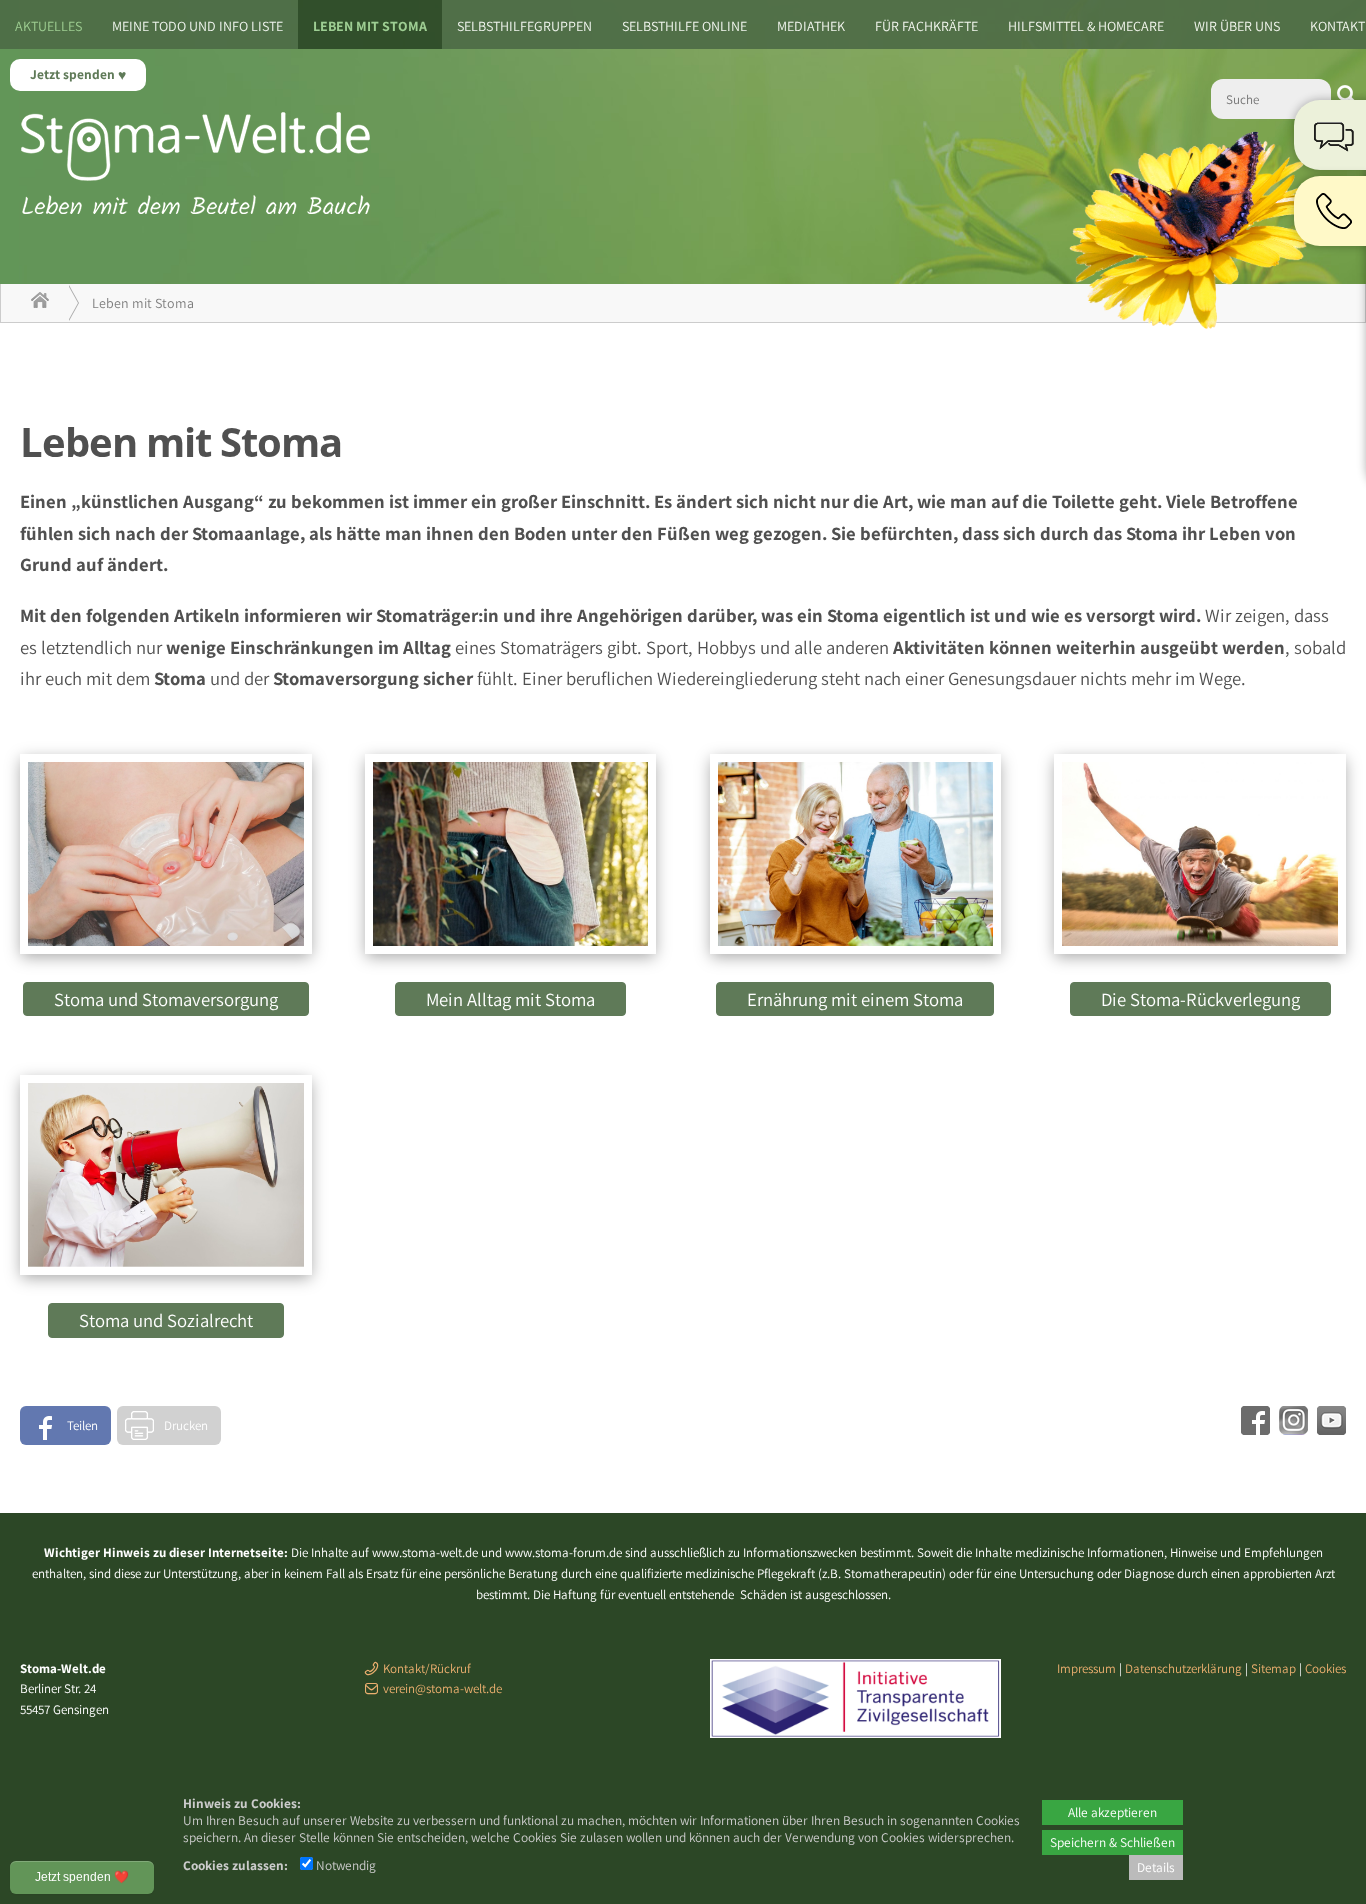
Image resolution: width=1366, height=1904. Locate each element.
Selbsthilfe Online (684, 26)
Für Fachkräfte (926, 26)
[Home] (40, 303)
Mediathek (811, 26)
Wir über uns (1237, 26)
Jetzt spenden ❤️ (82, 1877)
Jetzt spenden (74, 74)
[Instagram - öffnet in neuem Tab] (1291, 1428)
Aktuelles (48, 26)
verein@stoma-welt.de (442, 1688)
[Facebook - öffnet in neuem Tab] (1253, 1428)
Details (1156, 1867)
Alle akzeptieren (1112, 1812)
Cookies (1325, 1668)
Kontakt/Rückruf (427, 1668)
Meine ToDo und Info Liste (197, 26)
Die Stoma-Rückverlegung (1200, 999)
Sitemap (1273, 1668)
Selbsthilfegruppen (524, 26)
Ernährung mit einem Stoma (855, 999)
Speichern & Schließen (1112, 1842)
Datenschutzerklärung (1183, 1668)
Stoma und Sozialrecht (166, 1320)
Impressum (1086, 1668)
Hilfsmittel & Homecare (1086, 26)
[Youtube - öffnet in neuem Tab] (1329, 1428)
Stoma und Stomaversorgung (166, 999)
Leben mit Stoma (370, 26)
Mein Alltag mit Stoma (510, 999)
